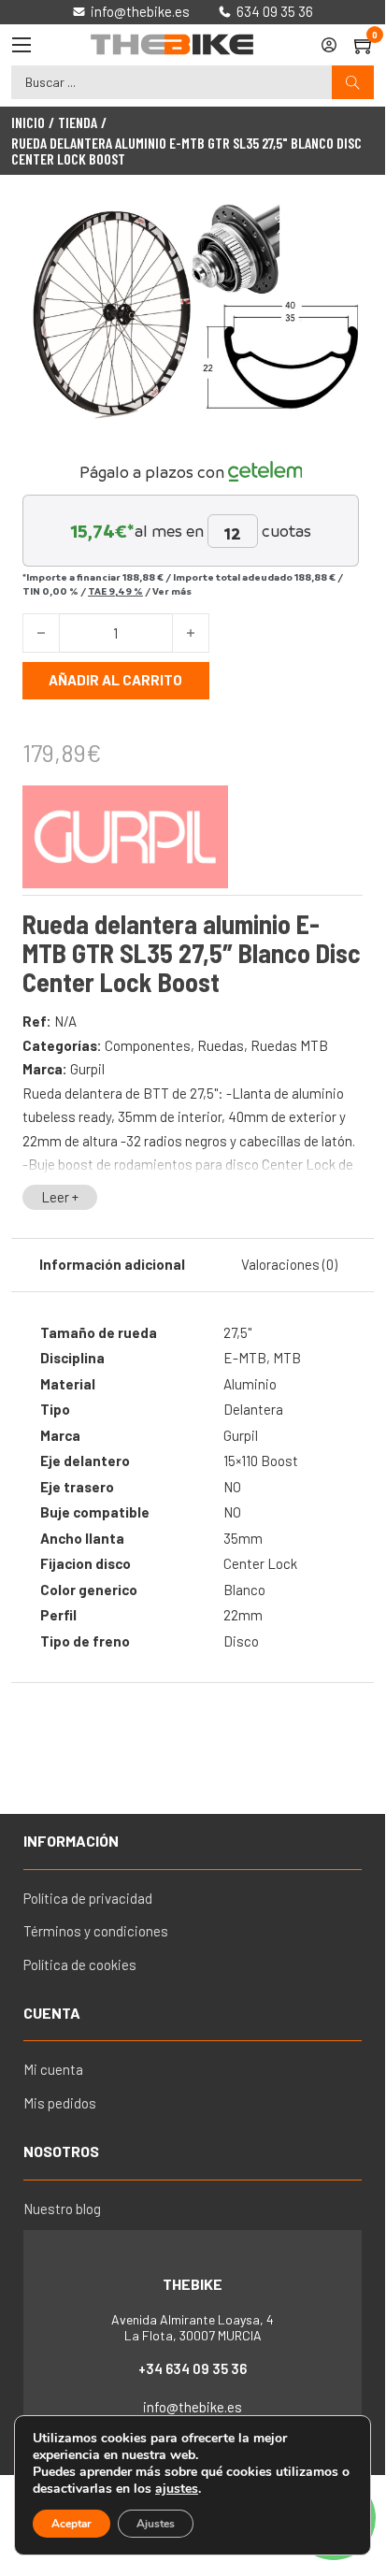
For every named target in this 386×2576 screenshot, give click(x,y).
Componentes (148, 1045)
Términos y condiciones (96, 1931)
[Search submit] (353, 83)
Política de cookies (80, 1964)
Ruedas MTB (289, 1045)
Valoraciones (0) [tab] (289, 1264)
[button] (337, 228)
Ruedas (221, 1045)
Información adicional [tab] (112, 1264)
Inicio (28, 122)
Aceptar (71, 2524)
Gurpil (87, 1069)
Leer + (60, 1197)
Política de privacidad (88, 1898)
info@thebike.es (193, 2407)
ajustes (177, 2489)
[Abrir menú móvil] (21, 45)
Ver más (172, 591)
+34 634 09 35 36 (193, 2368)
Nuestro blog (62, 2209)
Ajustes (156, 2524)
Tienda (78, 122)
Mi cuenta (53, 2069)
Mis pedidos (60, 2103)
